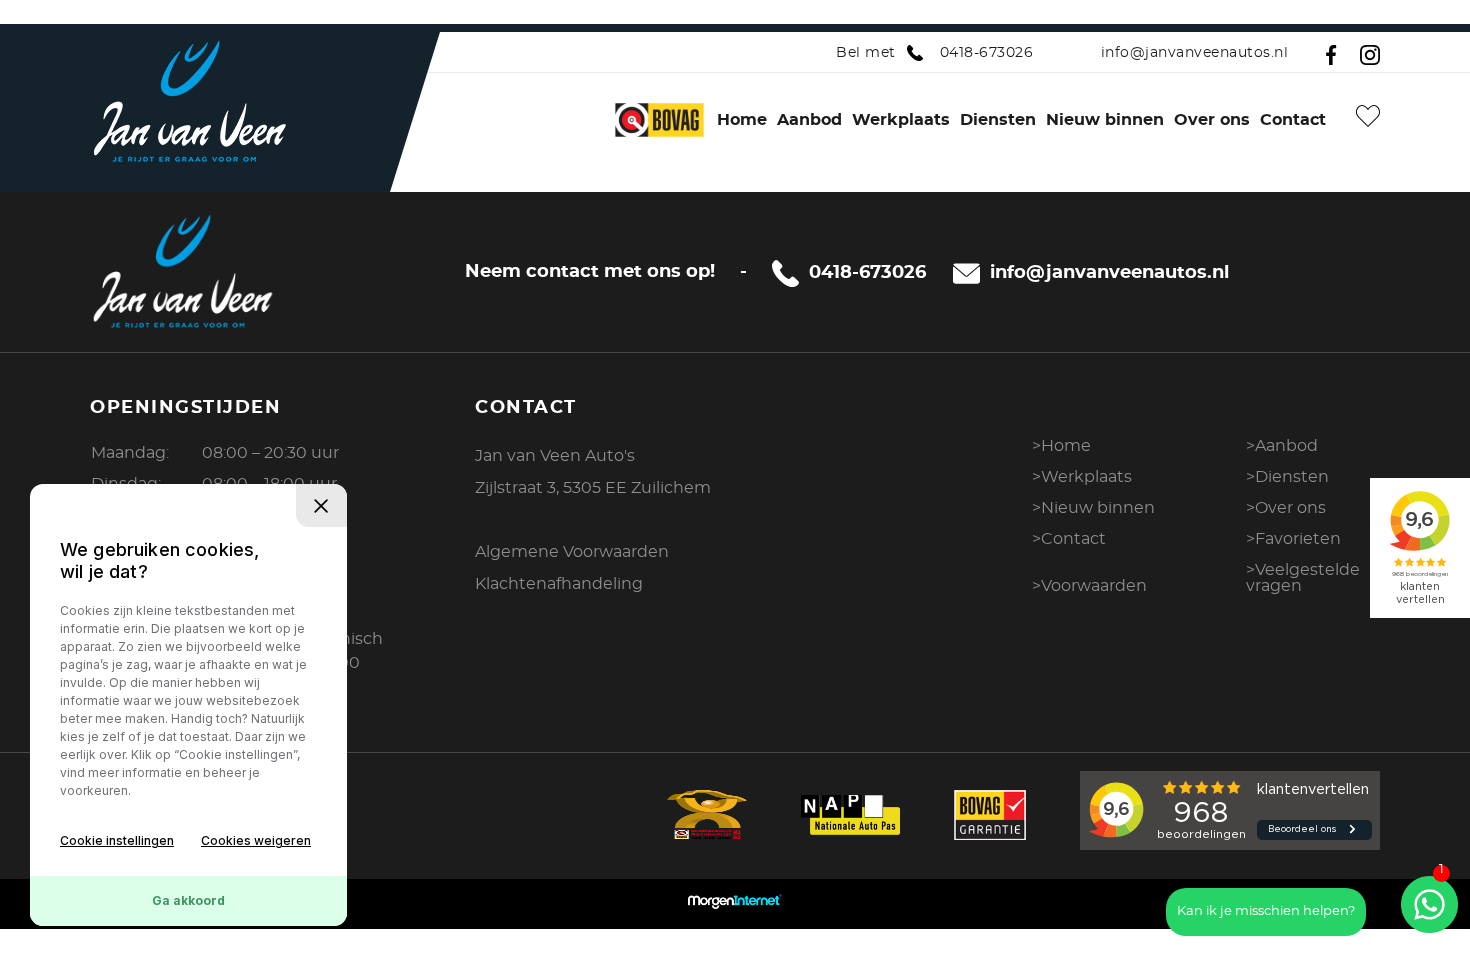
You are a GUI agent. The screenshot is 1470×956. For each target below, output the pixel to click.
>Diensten (1287, 477)
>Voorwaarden (1089, 586)
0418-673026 (867, 273)
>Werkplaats (1082, 477)
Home (742, 120)
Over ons (1212, 120)
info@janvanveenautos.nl (1194, 53)
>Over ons (1286, 508)
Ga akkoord (188, 900)
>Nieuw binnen (1093, 508)
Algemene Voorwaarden (572, 552)
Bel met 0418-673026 (934, 53)
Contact (1293, 120)
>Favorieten (1293, 539)
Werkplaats (901, 120)
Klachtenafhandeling (559, 584)
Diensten (998, 120)
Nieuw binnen (1105, 120)
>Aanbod (1282, 446)
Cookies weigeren (256, 840)
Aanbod (809, 120)
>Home (1061, 446)
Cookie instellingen (117, 840)
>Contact (1069, 539)
